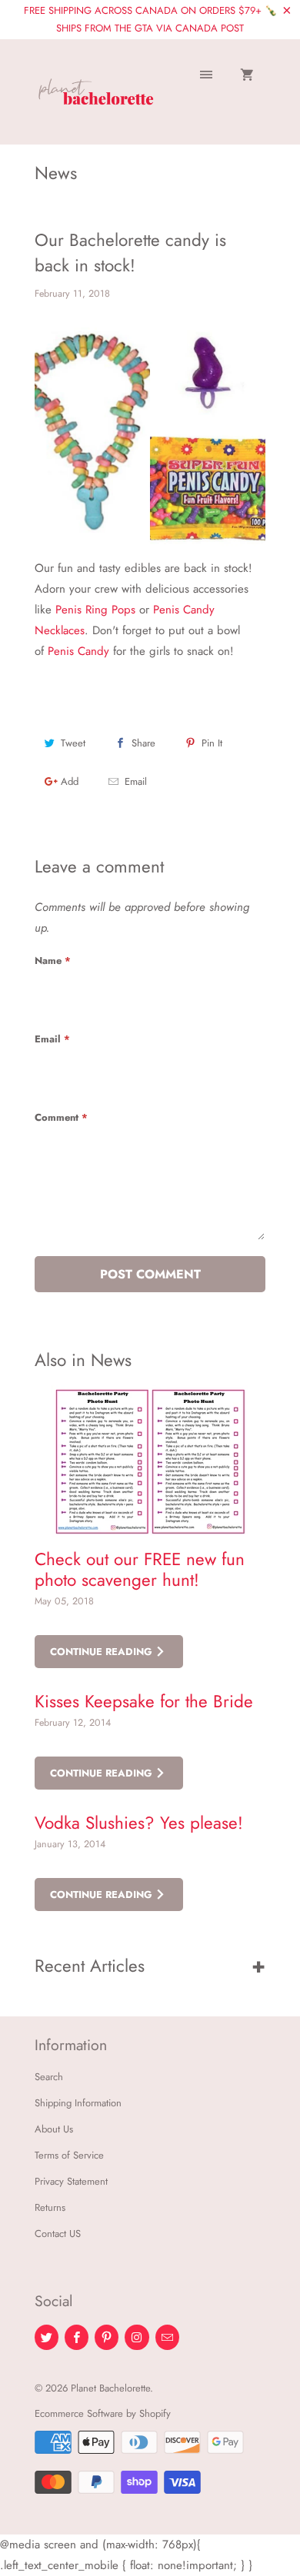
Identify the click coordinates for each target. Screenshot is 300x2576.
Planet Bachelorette (110, 2388)
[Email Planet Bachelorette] (167, 2337)
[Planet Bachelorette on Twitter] (47, 2337)
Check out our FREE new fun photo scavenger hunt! (140, 1569)
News (56, 173)
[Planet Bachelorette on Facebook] (77, 2337)
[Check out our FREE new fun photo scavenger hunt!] (150, 1461)
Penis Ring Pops (95, 610)
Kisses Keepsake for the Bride (144, 1701)
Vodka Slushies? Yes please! (139, 1823)
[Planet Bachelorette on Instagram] (137, 2337)
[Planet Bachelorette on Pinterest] (107, 2337)
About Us (54, 2129)
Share (143, 743)
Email (136, 781)
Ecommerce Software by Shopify (103, 2413)
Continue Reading (103, 1652)
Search (49, 2077)
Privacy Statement (71, 2181)
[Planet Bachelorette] (96, 97)
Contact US (58, 2234)
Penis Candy (78, 651)
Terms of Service (69, 2155)
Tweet (73, 743)
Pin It (212, 743)
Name (53, 961)
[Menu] (206, 76)
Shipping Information (78, 2103)
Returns (50, 2207)
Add (70, 781)
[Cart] (247, 76)
